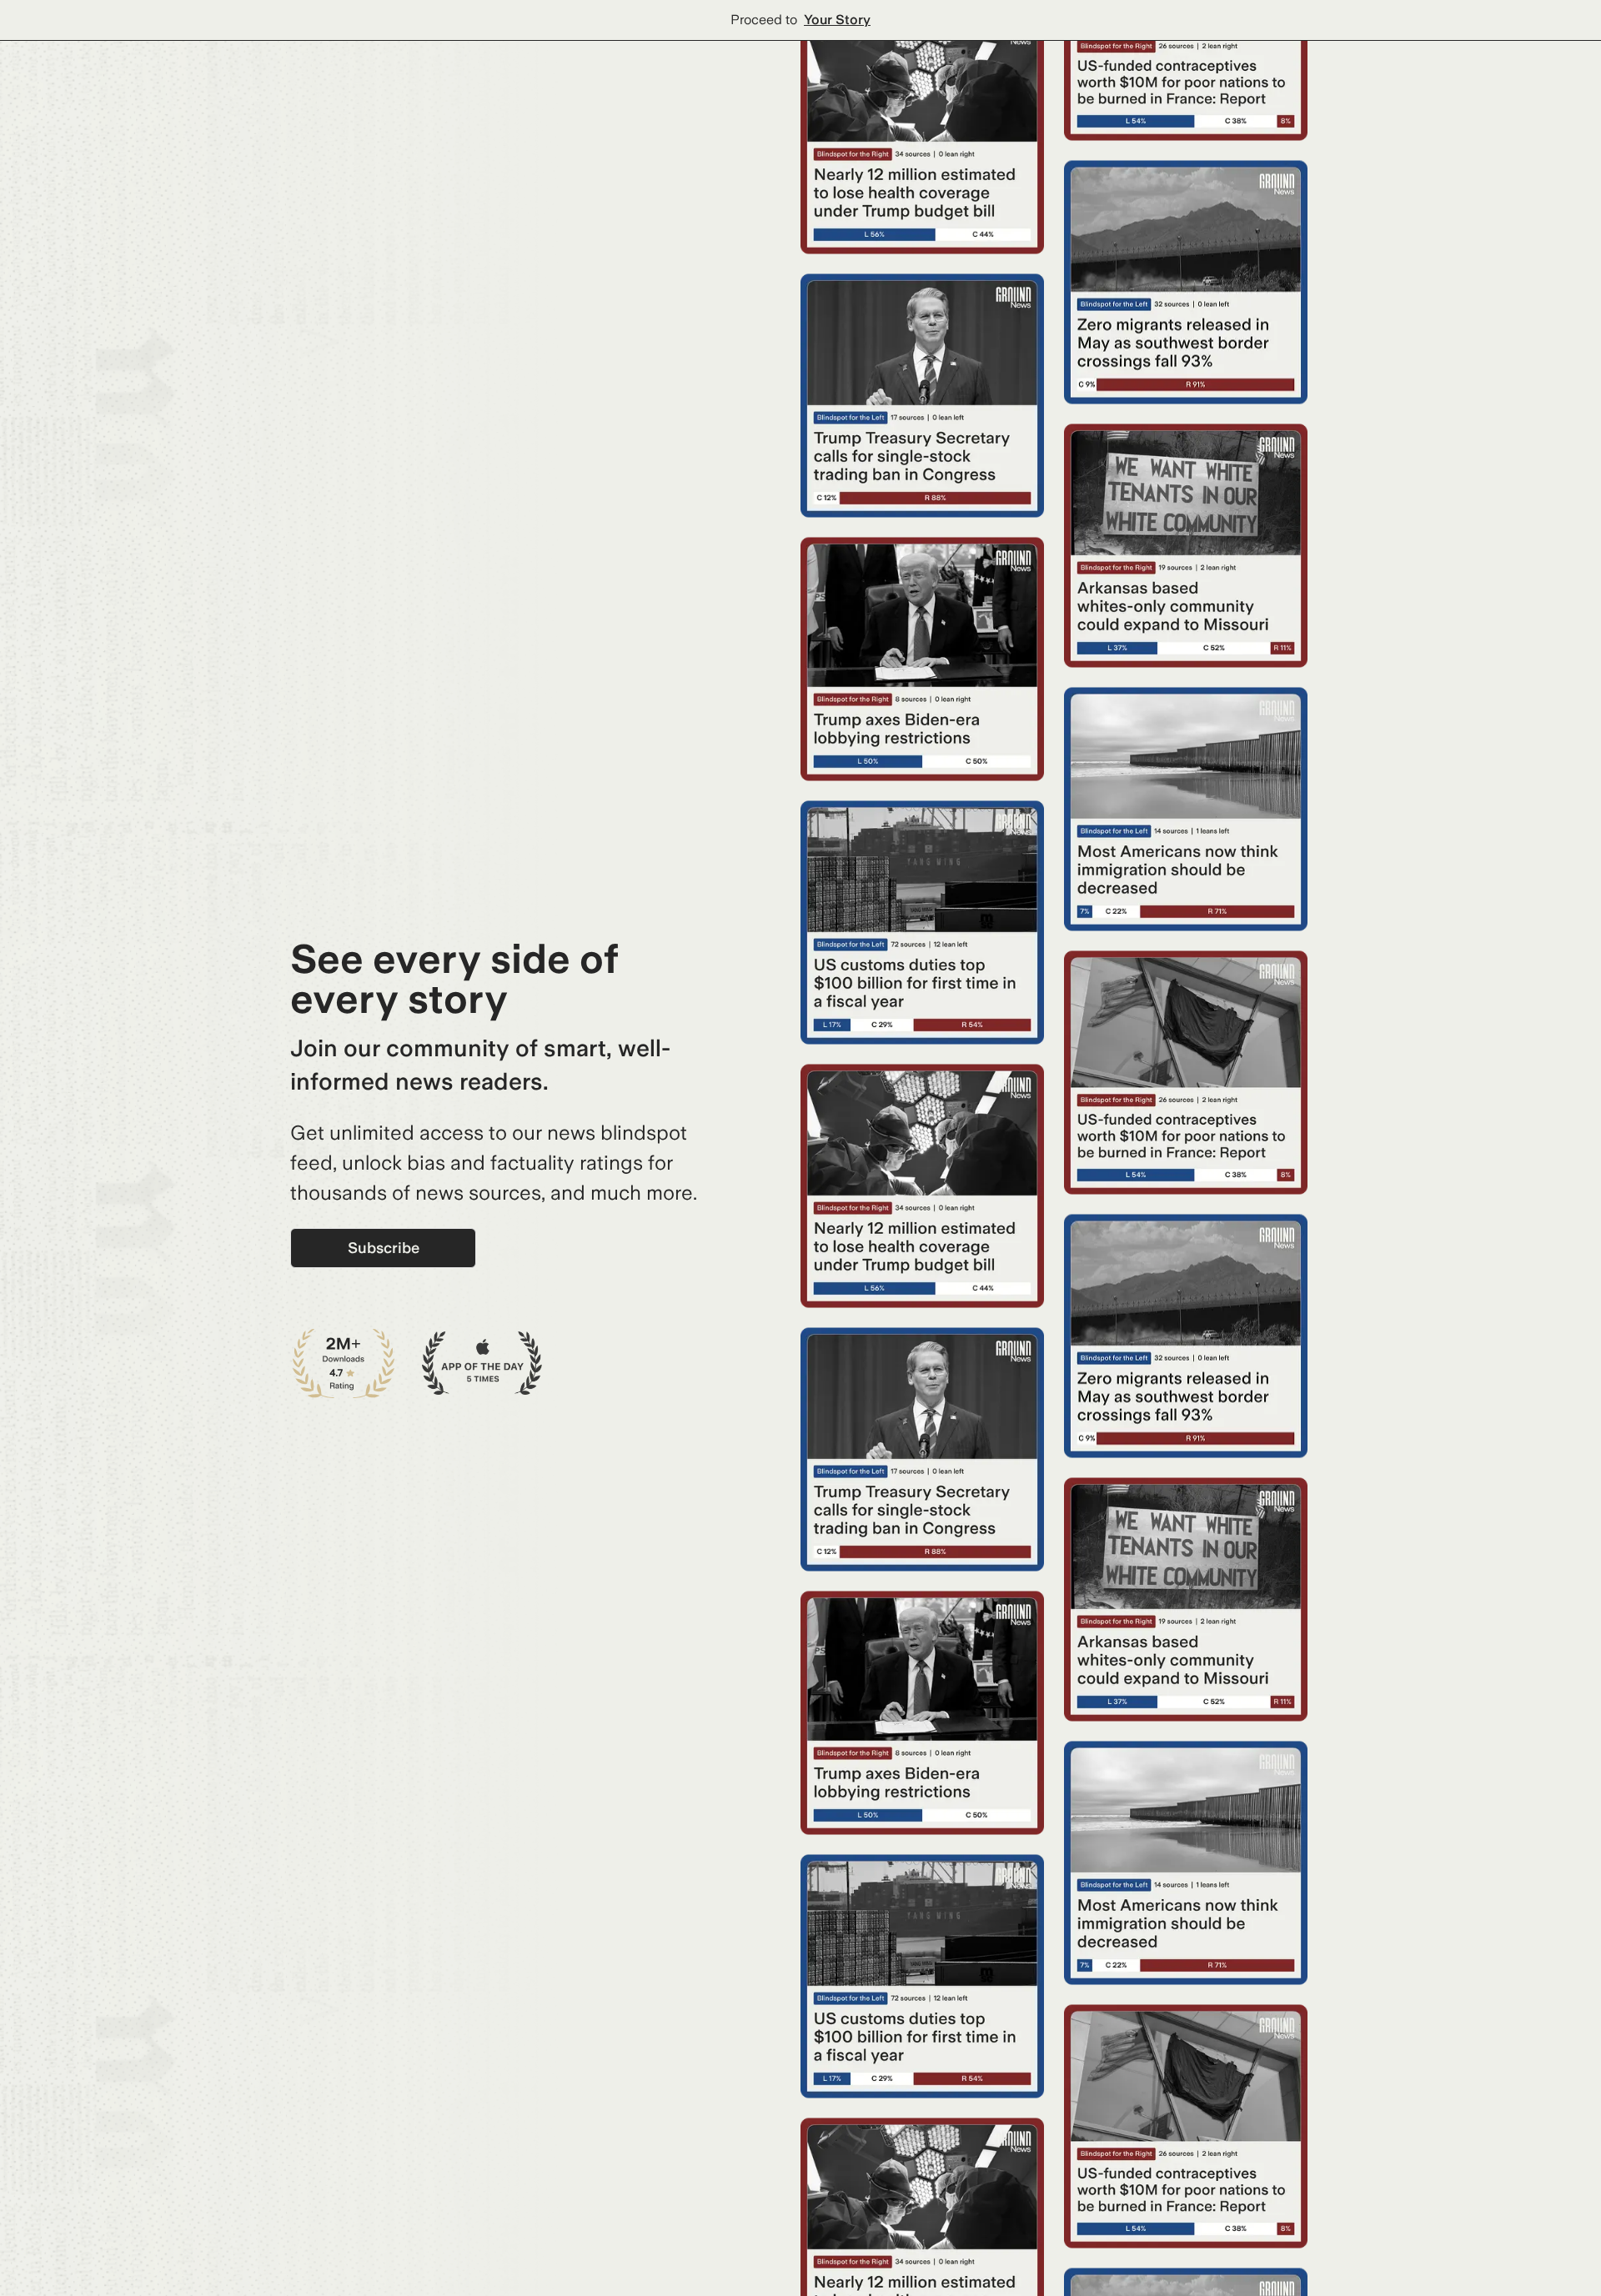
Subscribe (384, 1248)
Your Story (837, 20)
